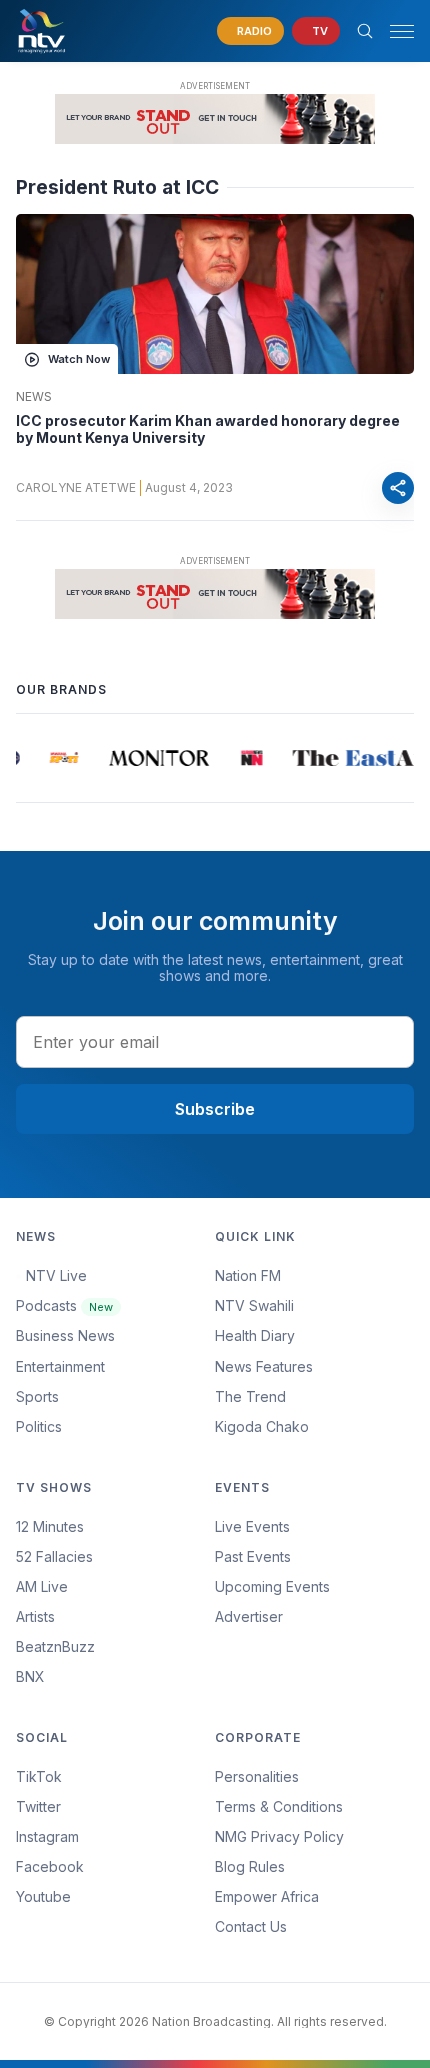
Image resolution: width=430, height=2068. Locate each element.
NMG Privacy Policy (279, 1836)
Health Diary (255, 1335)
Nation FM (248, 1275)
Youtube (43, 1896)
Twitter (38, 1806)
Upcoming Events (272, 1586)
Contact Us (251, 1926)
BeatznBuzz (55, 1646)
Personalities (257, 1776)
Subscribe (215, 1109)
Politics (39, 1426)
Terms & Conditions (279, 1806)
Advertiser (249, 1616)
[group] (61, 758)
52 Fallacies (54, 1556)
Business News (65, 1335)
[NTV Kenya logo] (41, 31)
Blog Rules (250, 1866)
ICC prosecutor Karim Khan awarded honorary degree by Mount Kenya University (208, 429)
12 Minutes (50, 1526)
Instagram (47, 1836)
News (34, 397)
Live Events (252, 1526)
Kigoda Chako (262, 1426)
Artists (35, 1616)
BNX (30, 1676)
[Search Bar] (365, 31)
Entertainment (60, 1366)
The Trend (250, 1396)
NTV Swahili (254, 1305)
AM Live (42, 1586)
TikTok (39, 1776)
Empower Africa (267, 1896)
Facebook (50, 1866)
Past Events (253, 1556)
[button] (394, 31)
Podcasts (64, 1305)
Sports (37, 1396)
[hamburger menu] (402, 31)
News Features (264, 1366)
